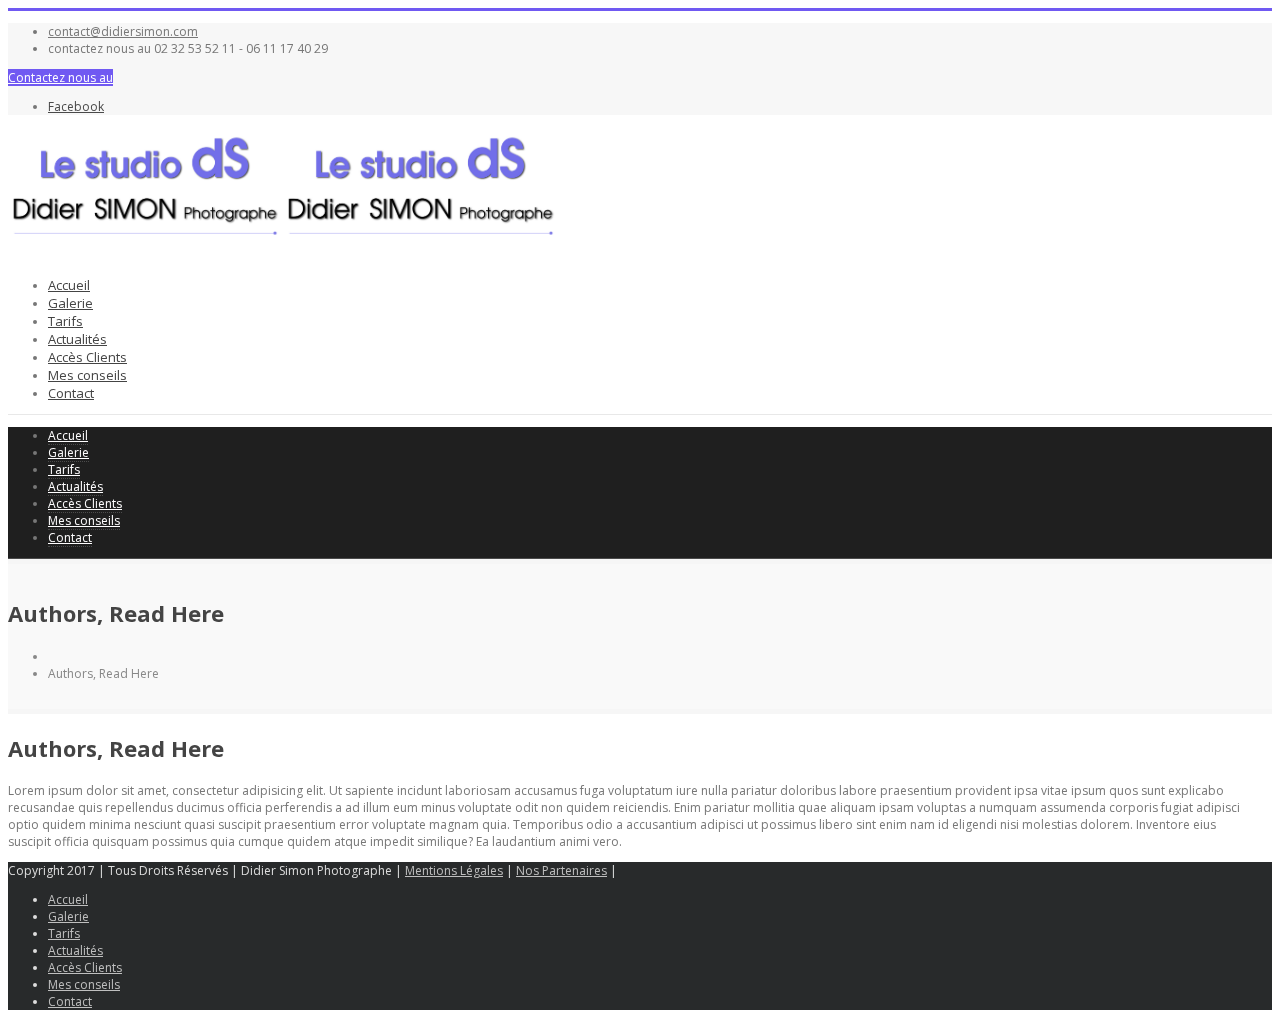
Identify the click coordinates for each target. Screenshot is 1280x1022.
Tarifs (65, 321)
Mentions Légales (454, 870)
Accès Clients (87, 357)
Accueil (69, 285)
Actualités (77, 339)
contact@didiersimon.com (123, 31)
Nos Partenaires (561, 870)
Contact (71, 393)
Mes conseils (87, 375)
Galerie (70, 303)
